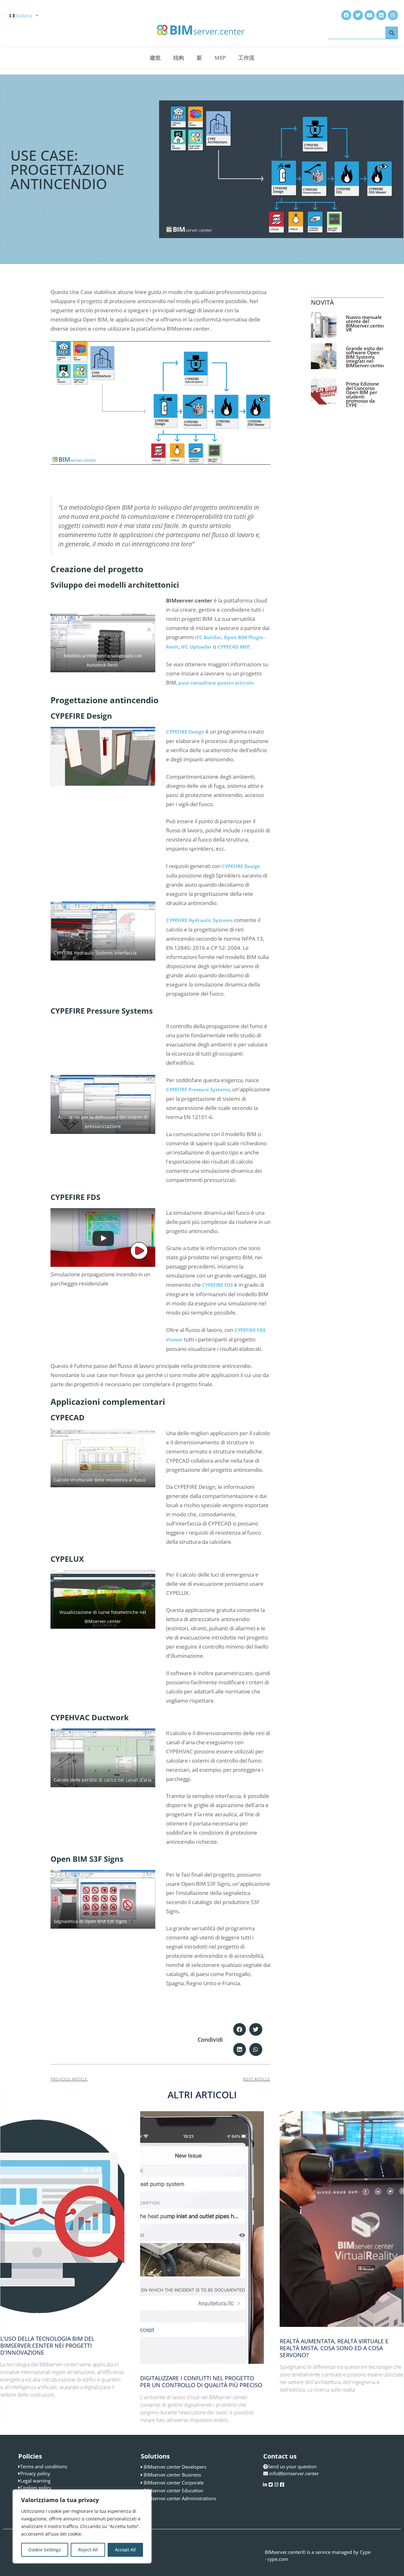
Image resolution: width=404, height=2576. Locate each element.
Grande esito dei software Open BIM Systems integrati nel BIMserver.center (365, 357)
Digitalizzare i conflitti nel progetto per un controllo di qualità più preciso (201, 2381)
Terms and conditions (44, 2466)
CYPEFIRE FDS (217, 1285)
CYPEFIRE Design (185, 732)
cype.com (278, 2559)
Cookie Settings (45, 2550)
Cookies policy (36, 2488)
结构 (179, 58)
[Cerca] (392, 33)
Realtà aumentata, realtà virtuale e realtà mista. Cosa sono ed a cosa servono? (334, 2348)
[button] (240, 2030)
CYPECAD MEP (234, 647)
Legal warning (35, 2481)
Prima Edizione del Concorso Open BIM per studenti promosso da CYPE (362, 394)
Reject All (88, 2550)
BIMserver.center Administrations (180, 2498)
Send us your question (292, 2466)
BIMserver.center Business (172, 2475)
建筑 (155, 58)
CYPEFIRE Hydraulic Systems (199, 920)
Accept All (125, 2550)
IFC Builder (208, 637)
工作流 (246, 58)
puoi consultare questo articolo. (217, 683)
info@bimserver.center (294, 2473)
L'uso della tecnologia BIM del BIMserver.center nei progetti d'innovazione (47, 2345)
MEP (220, 58)
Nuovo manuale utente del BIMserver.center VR (365, 323)
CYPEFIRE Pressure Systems (198, 1089)
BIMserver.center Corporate (174, 2483)
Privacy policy (35, 2473)
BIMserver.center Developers (175, 2467)
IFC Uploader (196, 647)
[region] (82, 2526)
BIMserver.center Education (173, 2490)
